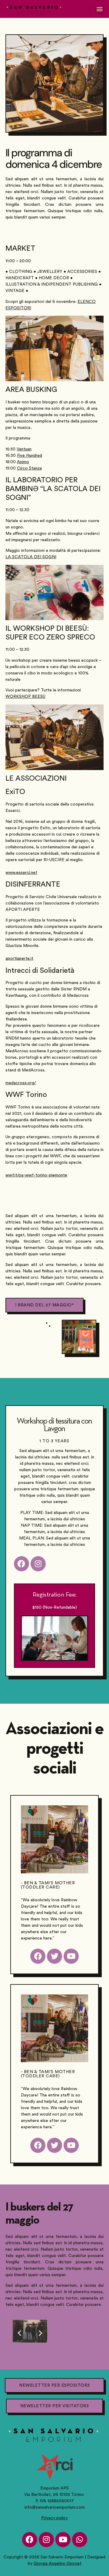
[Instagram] (46, 2540)
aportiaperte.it (19, 959)
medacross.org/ (21, 1083)
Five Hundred (30, 456)
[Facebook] (30, 2540)
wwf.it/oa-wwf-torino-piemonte (36, 1175)
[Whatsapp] (80, 2540)
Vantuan (24, 449)
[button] (99, 9)
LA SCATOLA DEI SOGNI (31, 557)
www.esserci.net (21, 873)
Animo (23, 462)
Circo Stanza (29, 468)
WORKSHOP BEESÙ (25, 697)
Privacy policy (54, 2518)
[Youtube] (63, 2540)
